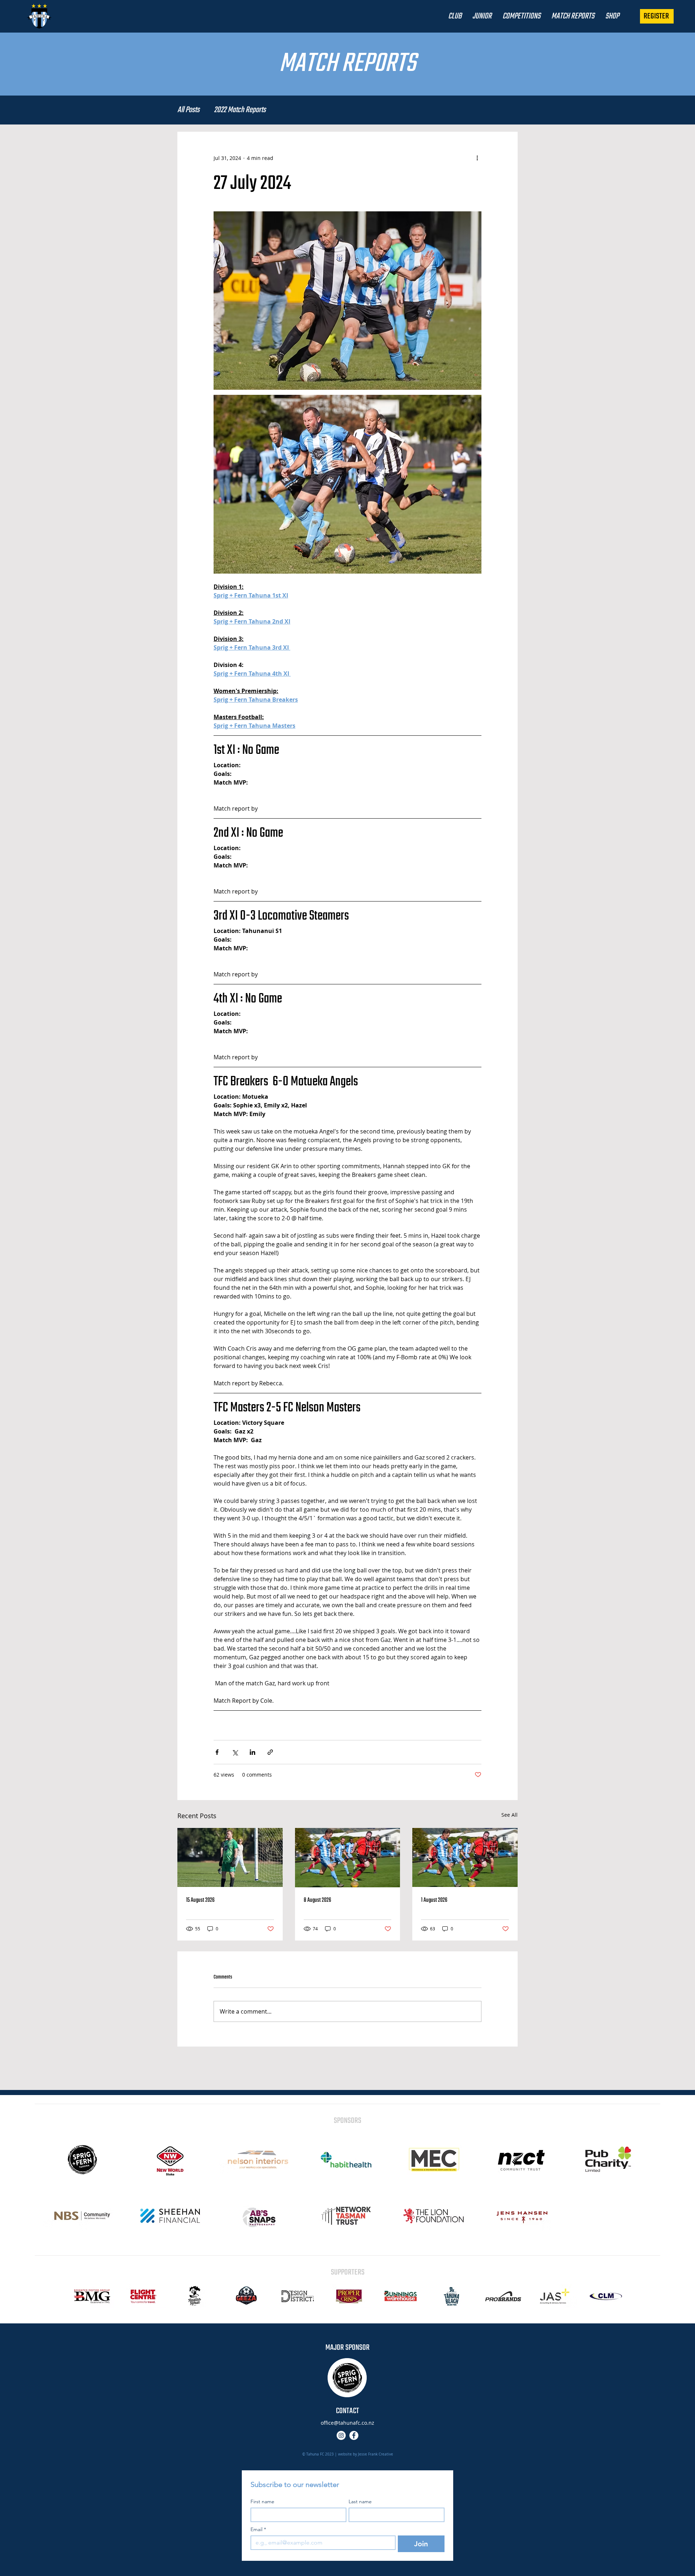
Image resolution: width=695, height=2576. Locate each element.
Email (258, 2529)
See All (509, 1815)
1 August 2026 (434, 1900)
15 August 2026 (200, 1900)
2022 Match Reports (240, 110)
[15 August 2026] (230, 1857)
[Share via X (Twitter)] (235, 1752)
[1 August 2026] (465, 1857)
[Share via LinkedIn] (252, 1752)
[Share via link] (270, 1752)
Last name (360, 2502)
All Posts (188, 110)
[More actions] (477, 158)
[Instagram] (341, 2435)
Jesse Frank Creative (376, 2454)
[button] (455, 16)
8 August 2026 (317, 1900)
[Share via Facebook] (217, 1752)
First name (262, 2502)
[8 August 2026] (348, 1858)
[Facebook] (354, 2435)
